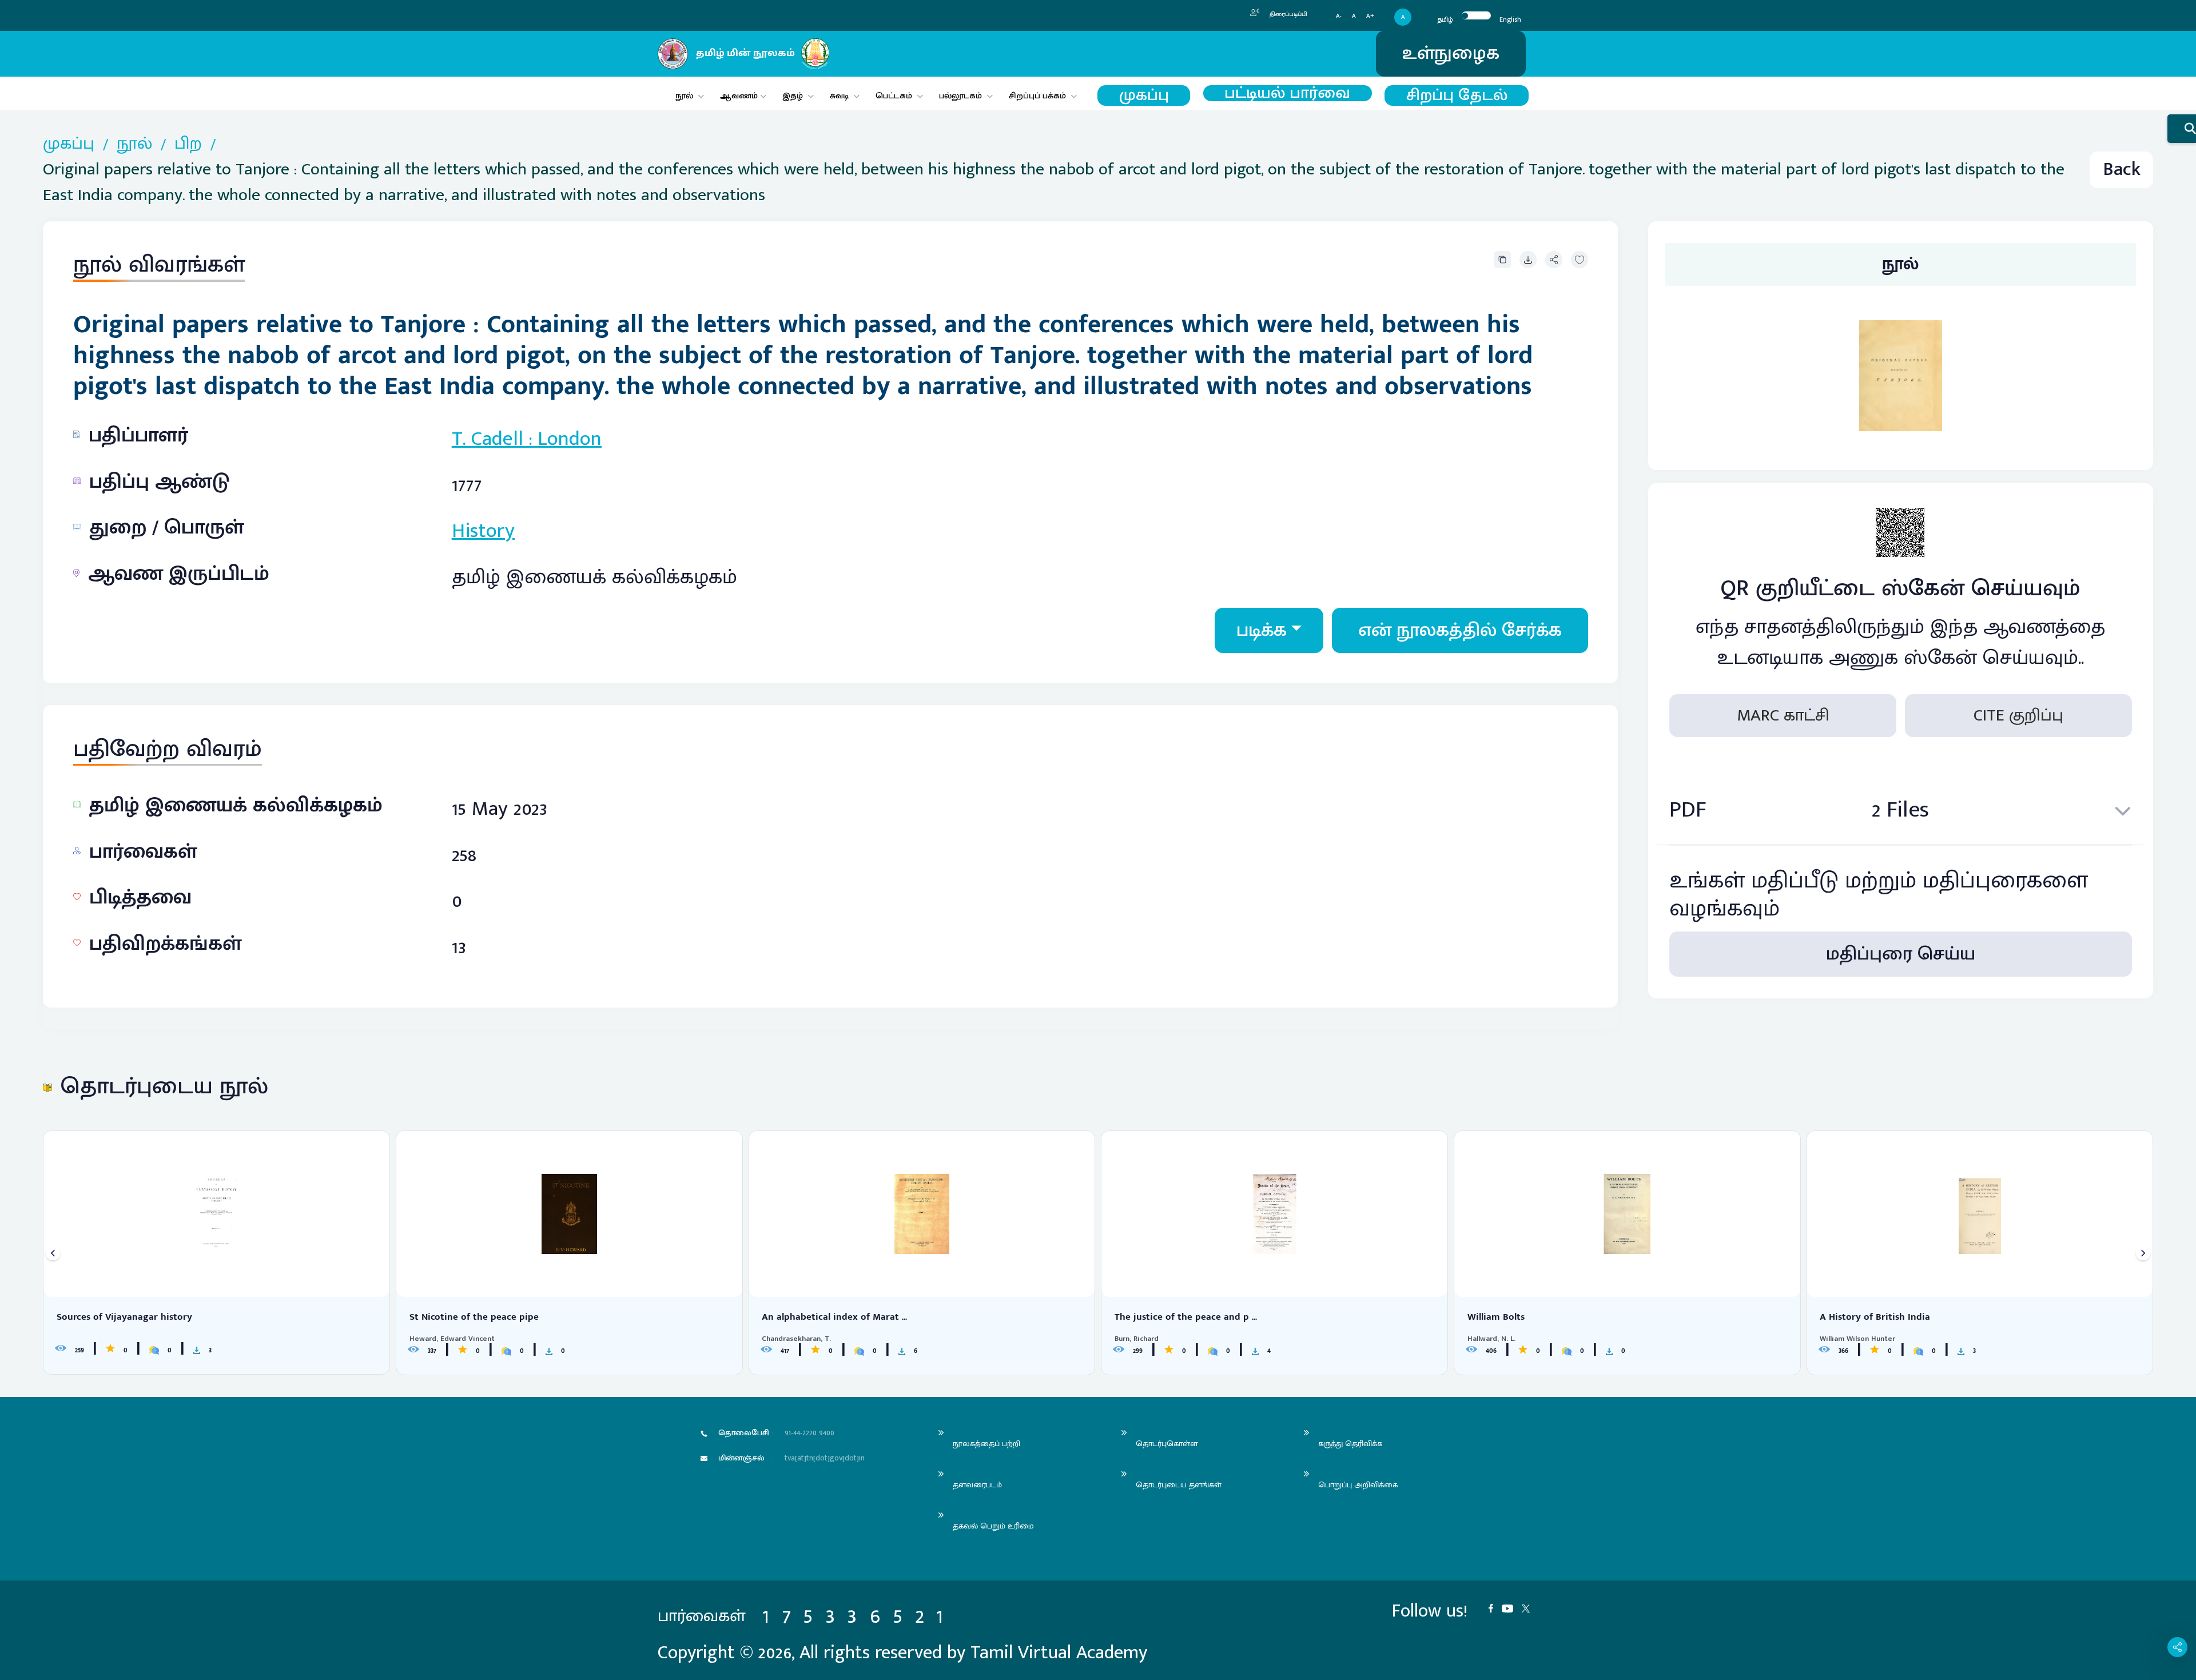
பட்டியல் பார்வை (1287, 93)
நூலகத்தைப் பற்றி (986, 1444)
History (483, 531)
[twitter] (1530, 1607)
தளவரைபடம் (977, 1485)
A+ (1370, 16)
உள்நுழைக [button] (1451, 53)
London (570, 439)
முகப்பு (1144, 96)
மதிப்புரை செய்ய (1901, 954)
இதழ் (793, 96)
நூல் (684, 96)
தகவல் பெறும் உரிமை (993, 1526)
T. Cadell (488, 439)
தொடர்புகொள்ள (1167, 1444)
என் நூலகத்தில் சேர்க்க (1460, 630)
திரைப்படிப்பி (1288, 14)
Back (2122, 170)
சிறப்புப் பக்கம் (1037, 96)
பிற (188, 144)
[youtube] (1512, 1607)
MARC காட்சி (1783, 715)
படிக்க (1262, 630)
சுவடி (839, 96)
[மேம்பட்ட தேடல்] (2182, 129)
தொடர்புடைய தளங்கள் (1179, 1485)
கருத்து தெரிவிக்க (1350, 1444)
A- (1339, 16)
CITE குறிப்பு (2018, 715)
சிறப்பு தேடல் (1457, 96)
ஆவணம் (740, 96)
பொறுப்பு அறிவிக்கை (1358, 1485)
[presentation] (53, 1253)
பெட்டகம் (894, 96)
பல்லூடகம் (960, 96)
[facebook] (1495, 1607)
